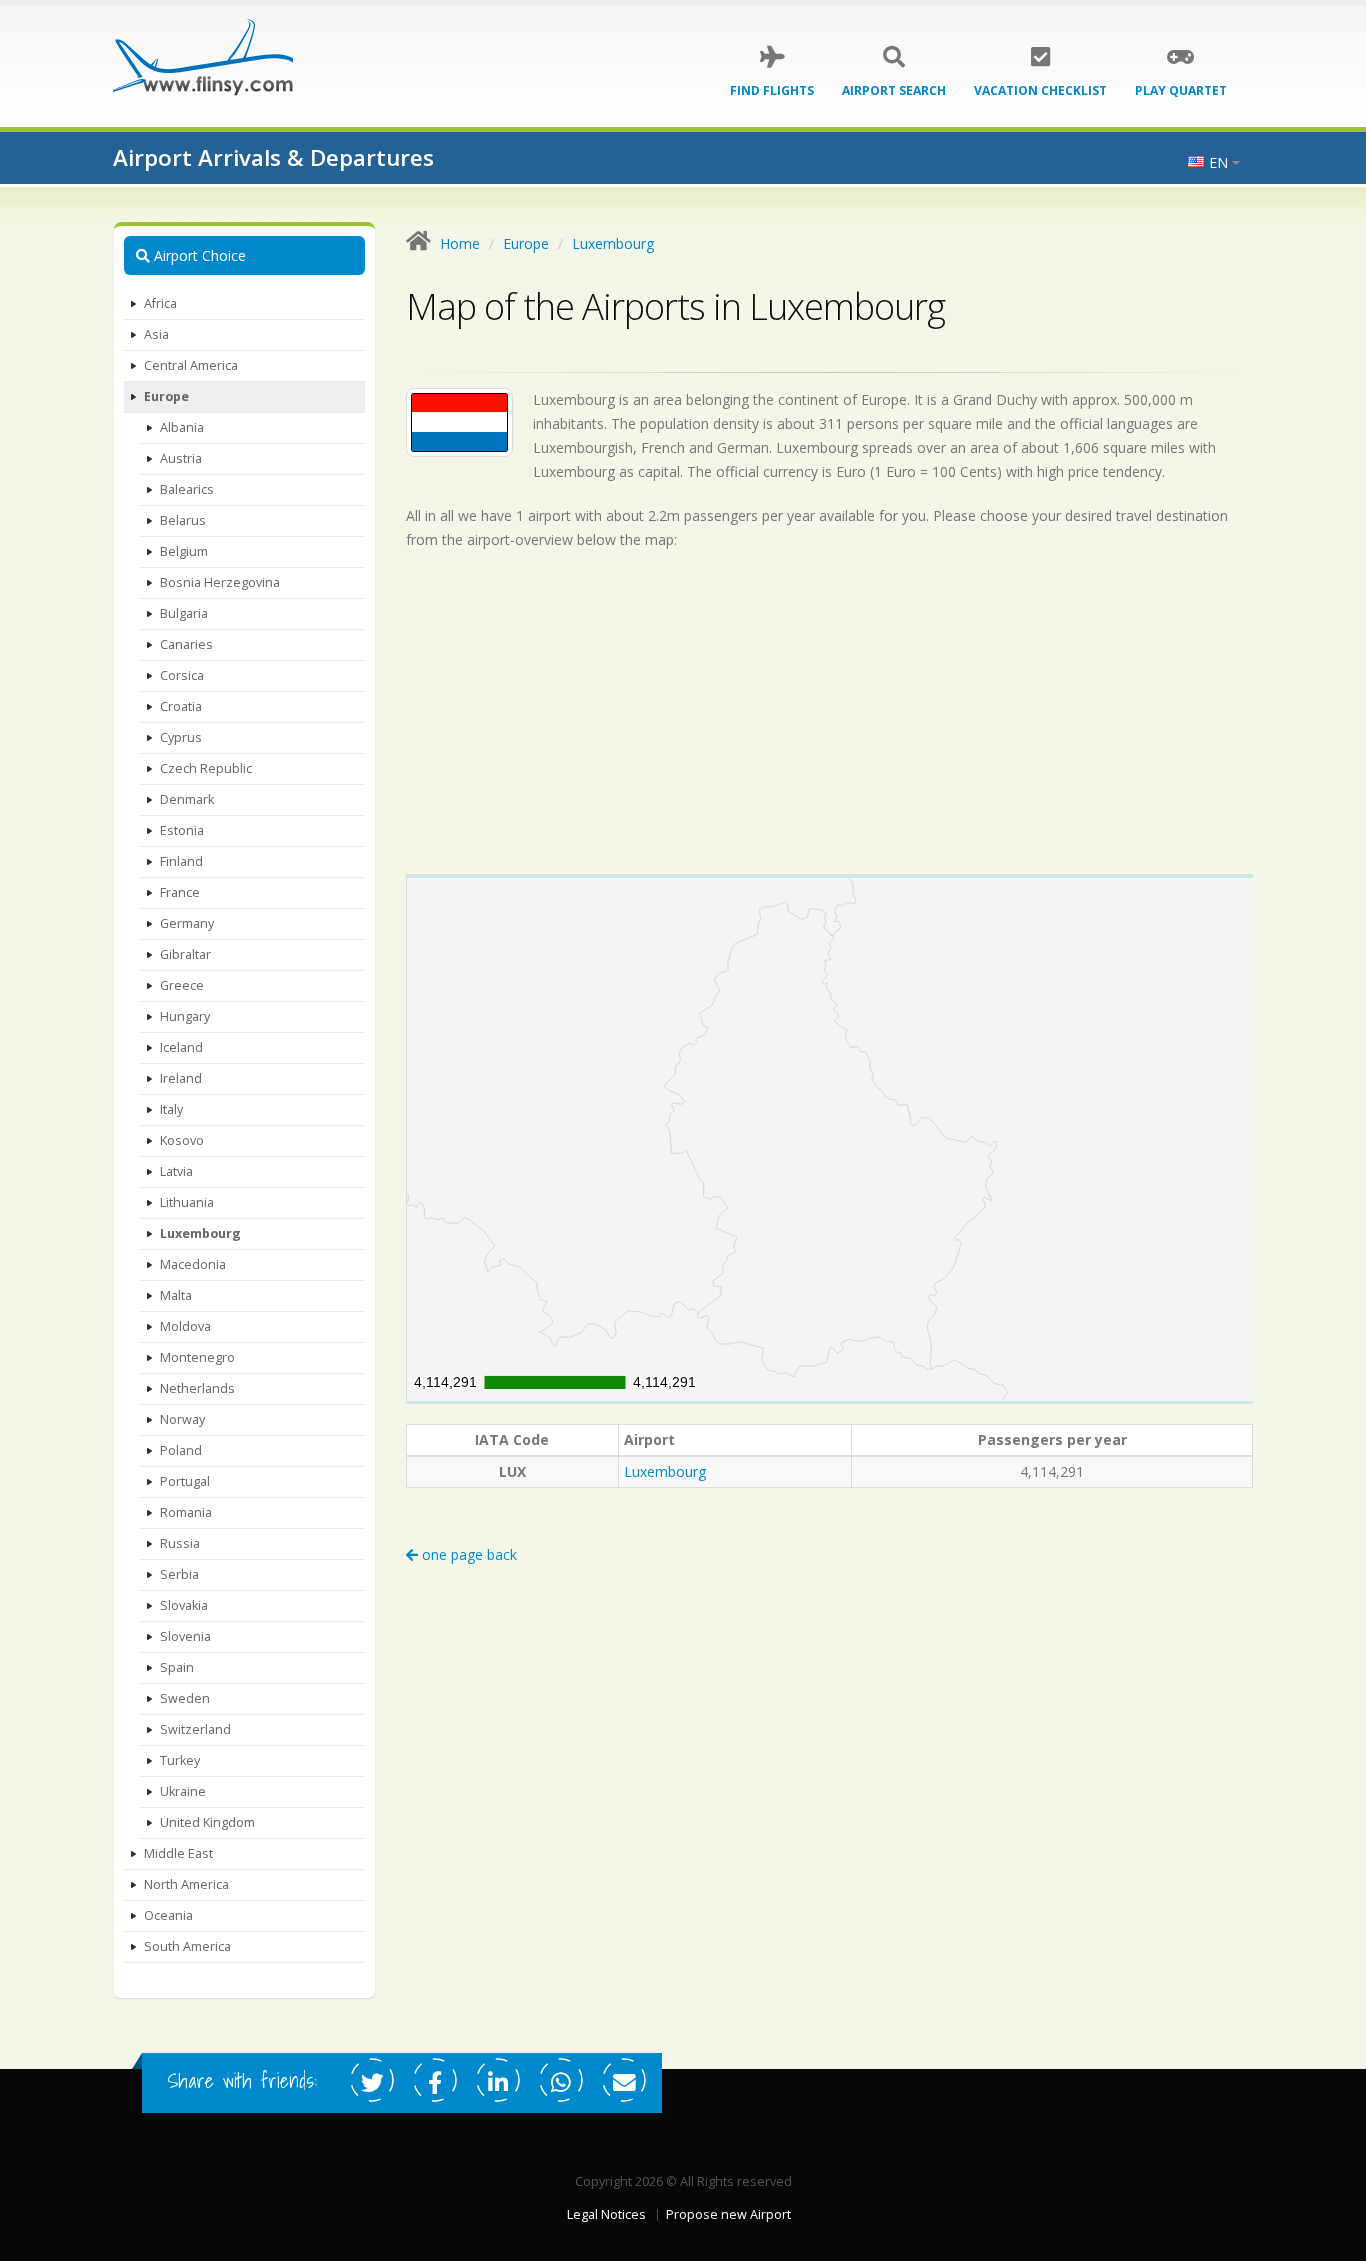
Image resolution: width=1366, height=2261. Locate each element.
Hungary (185, 1016)
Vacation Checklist (1040, 90)
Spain (177, 1667)
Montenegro (197, 1357)
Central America (191, 365)
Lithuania (187, 1202)
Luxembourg (200, 1233)
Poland (181, 1450)
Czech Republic (206, 768)
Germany (187, 923)
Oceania (168, 1915)
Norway (182, 1419)
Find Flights (772, 90)
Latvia (176, 1171)
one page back (467, 1554)
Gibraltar (185, 954)
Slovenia (185, 1636)
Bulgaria (184, 613)
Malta (176, 1295)
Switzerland (195, 1729)
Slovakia (184, 1605)
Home (460, 243)
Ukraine (183, 1791)
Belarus (183, 520)
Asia (156, 334)
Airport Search (894, 90)
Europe (166, 396)
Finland (181, 861)
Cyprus (181, 737)
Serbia (179, 1574)
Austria (181, 458)
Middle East (178, 1853)
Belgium (184, 551)
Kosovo (182, 1140)
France (180, 892)
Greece (182, 985)
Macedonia (193, 1264)
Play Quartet (1181, 90)
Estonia (182, 830)
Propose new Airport (728, 2214)
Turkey (180, 1760)
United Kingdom (207, 1822)
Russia (180, 1543)
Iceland (181, 1047)
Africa (160, 303)
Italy (171, 1109)
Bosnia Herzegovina (220, 582)
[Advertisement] (830, 712)
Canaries (186, 644)
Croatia (181, 706)
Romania (186, 1512)
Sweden (185, 1698)
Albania (182, 427)
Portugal (185, 1481)
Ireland (181, 1078)
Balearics (187, 489)
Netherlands (197, 1388)
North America (186, 1884)
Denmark (187, 799)
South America (187, 1946)
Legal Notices (606, 2214)
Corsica (182, 675)
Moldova (185, 1326)
